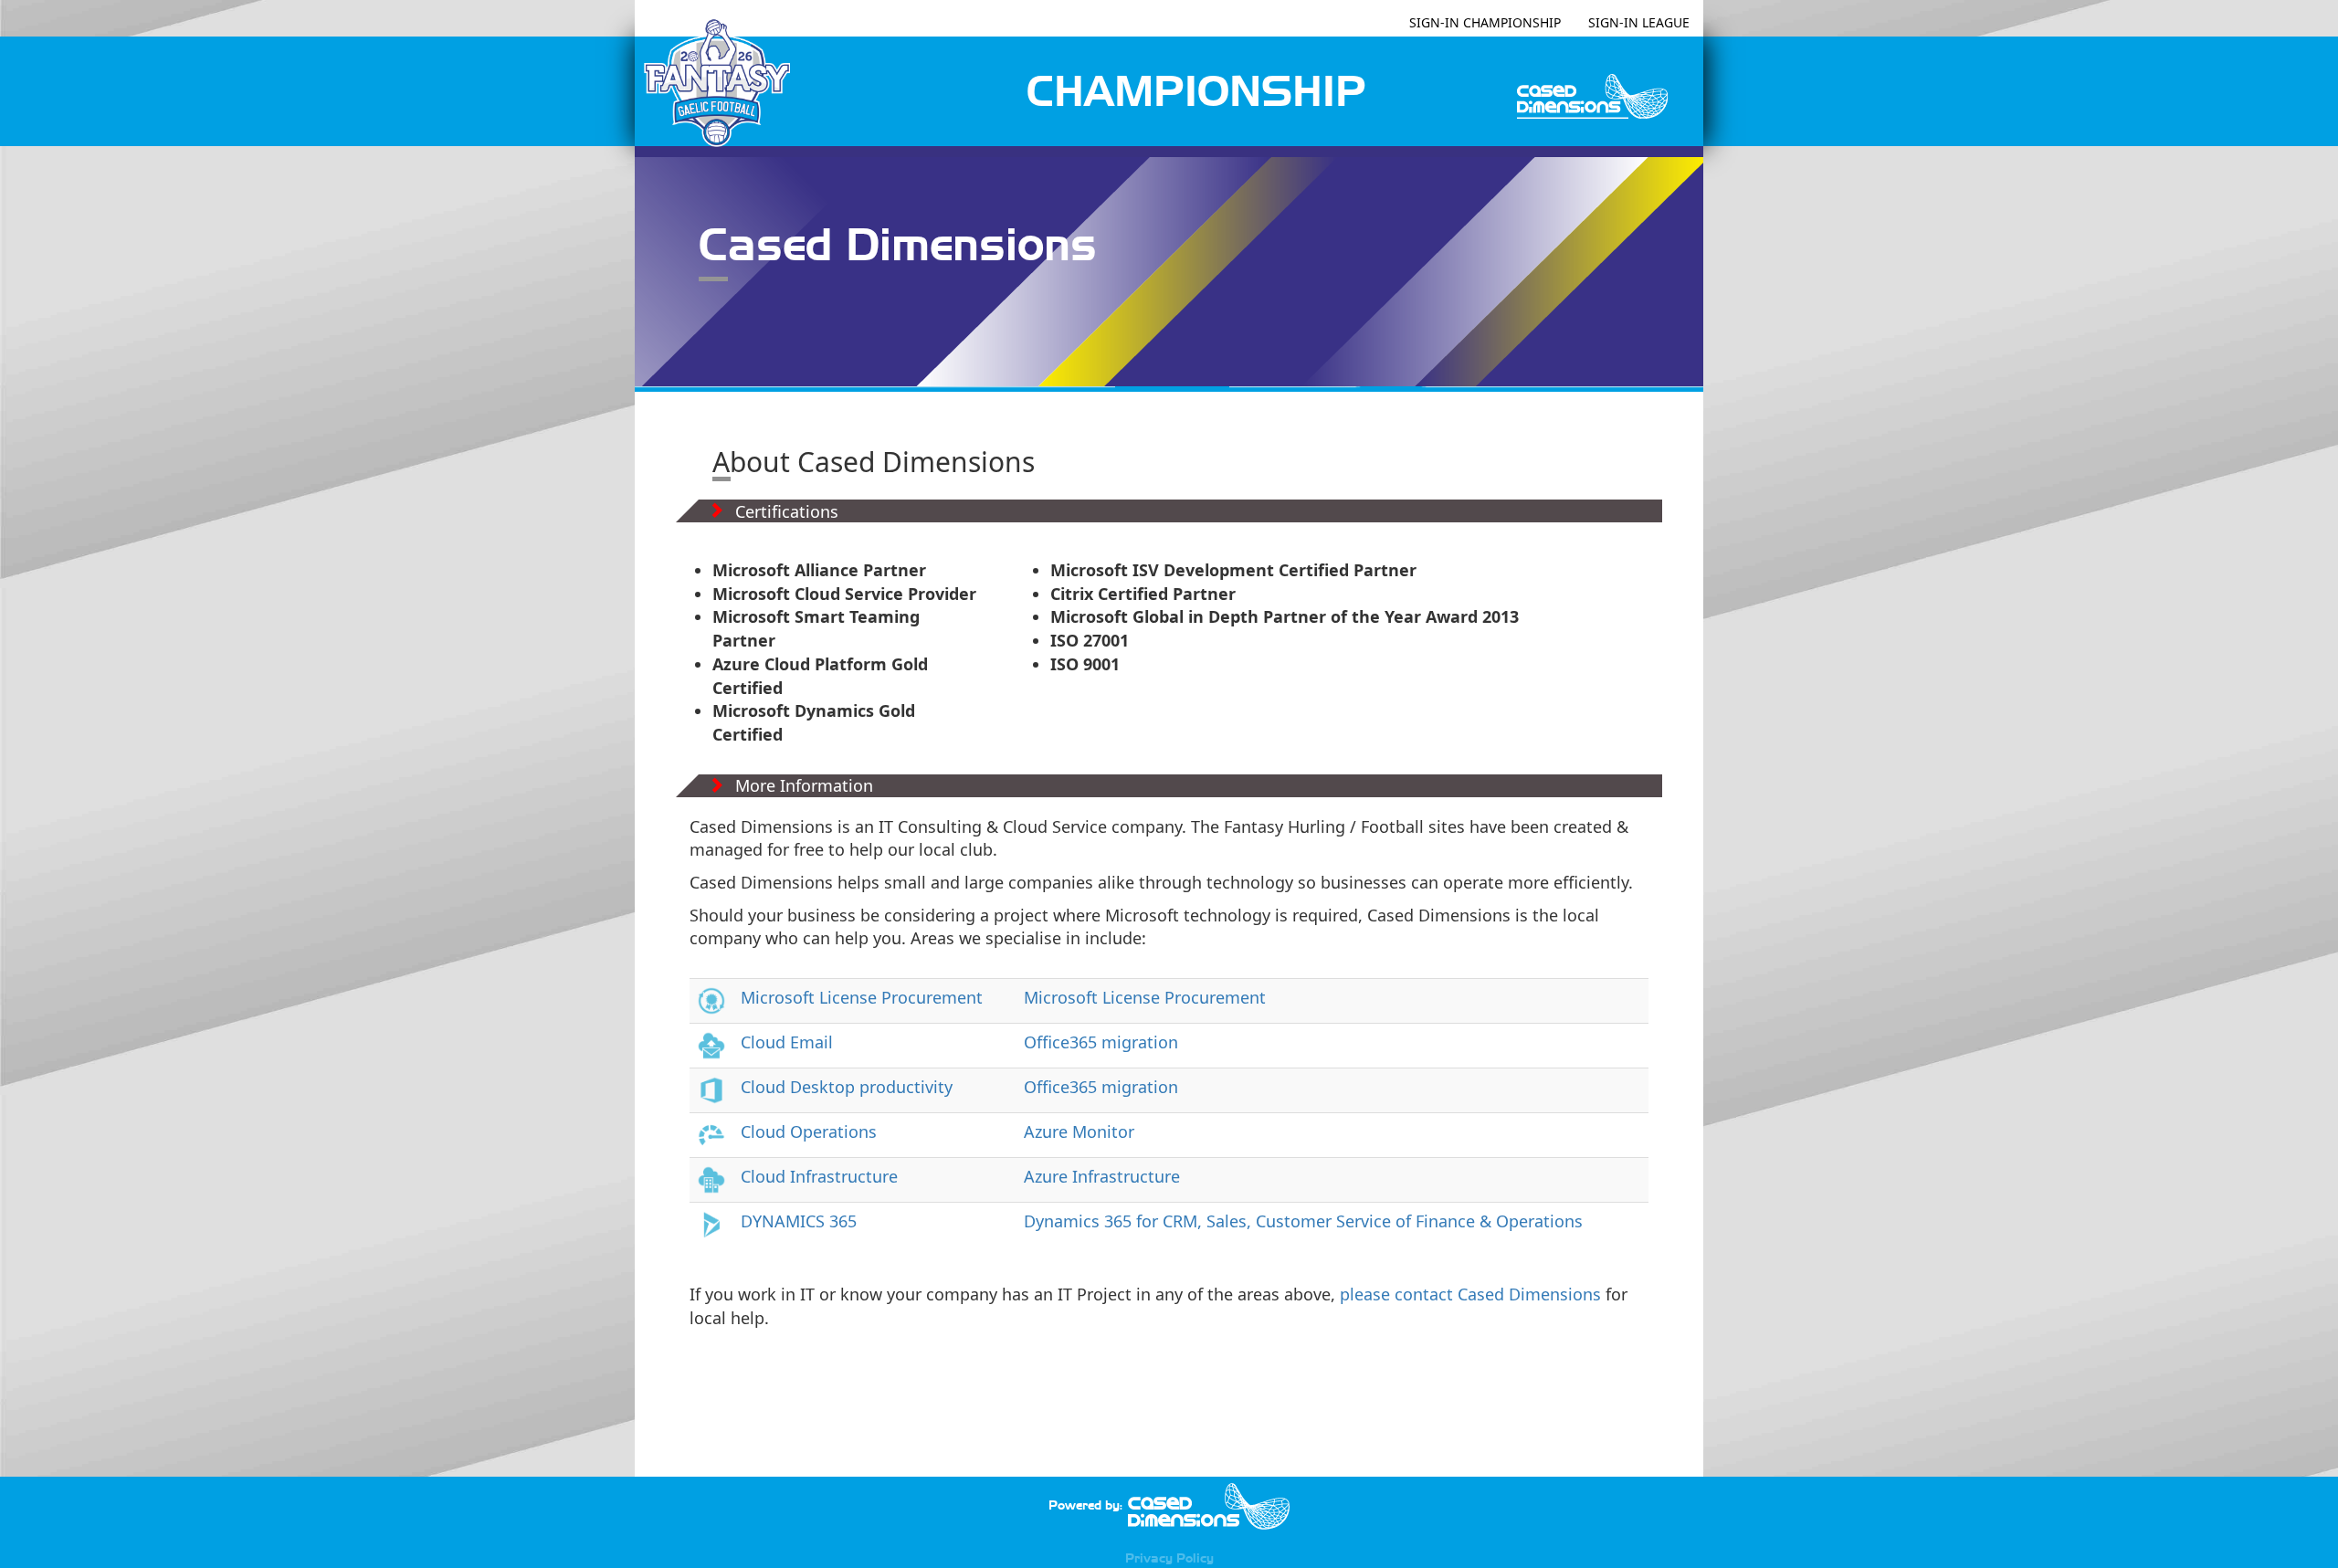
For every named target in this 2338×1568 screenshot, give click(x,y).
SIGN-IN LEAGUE (1639, 22)
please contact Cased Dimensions (1470, 1294)
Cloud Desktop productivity (847, 1087)
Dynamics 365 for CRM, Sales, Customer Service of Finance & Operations (1303, 1221)
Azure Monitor (1079, 1131)
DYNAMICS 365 (799, 1221)
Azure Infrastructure (1102, 1176)
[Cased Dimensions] (1208, 1505)
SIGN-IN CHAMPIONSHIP (1485, 22)
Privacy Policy (1169, 1558)
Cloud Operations (809, 1131)
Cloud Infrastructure (819, 1176)
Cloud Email (787, 1042)
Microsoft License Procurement (862, 997)
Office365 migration (1101, 1042)
